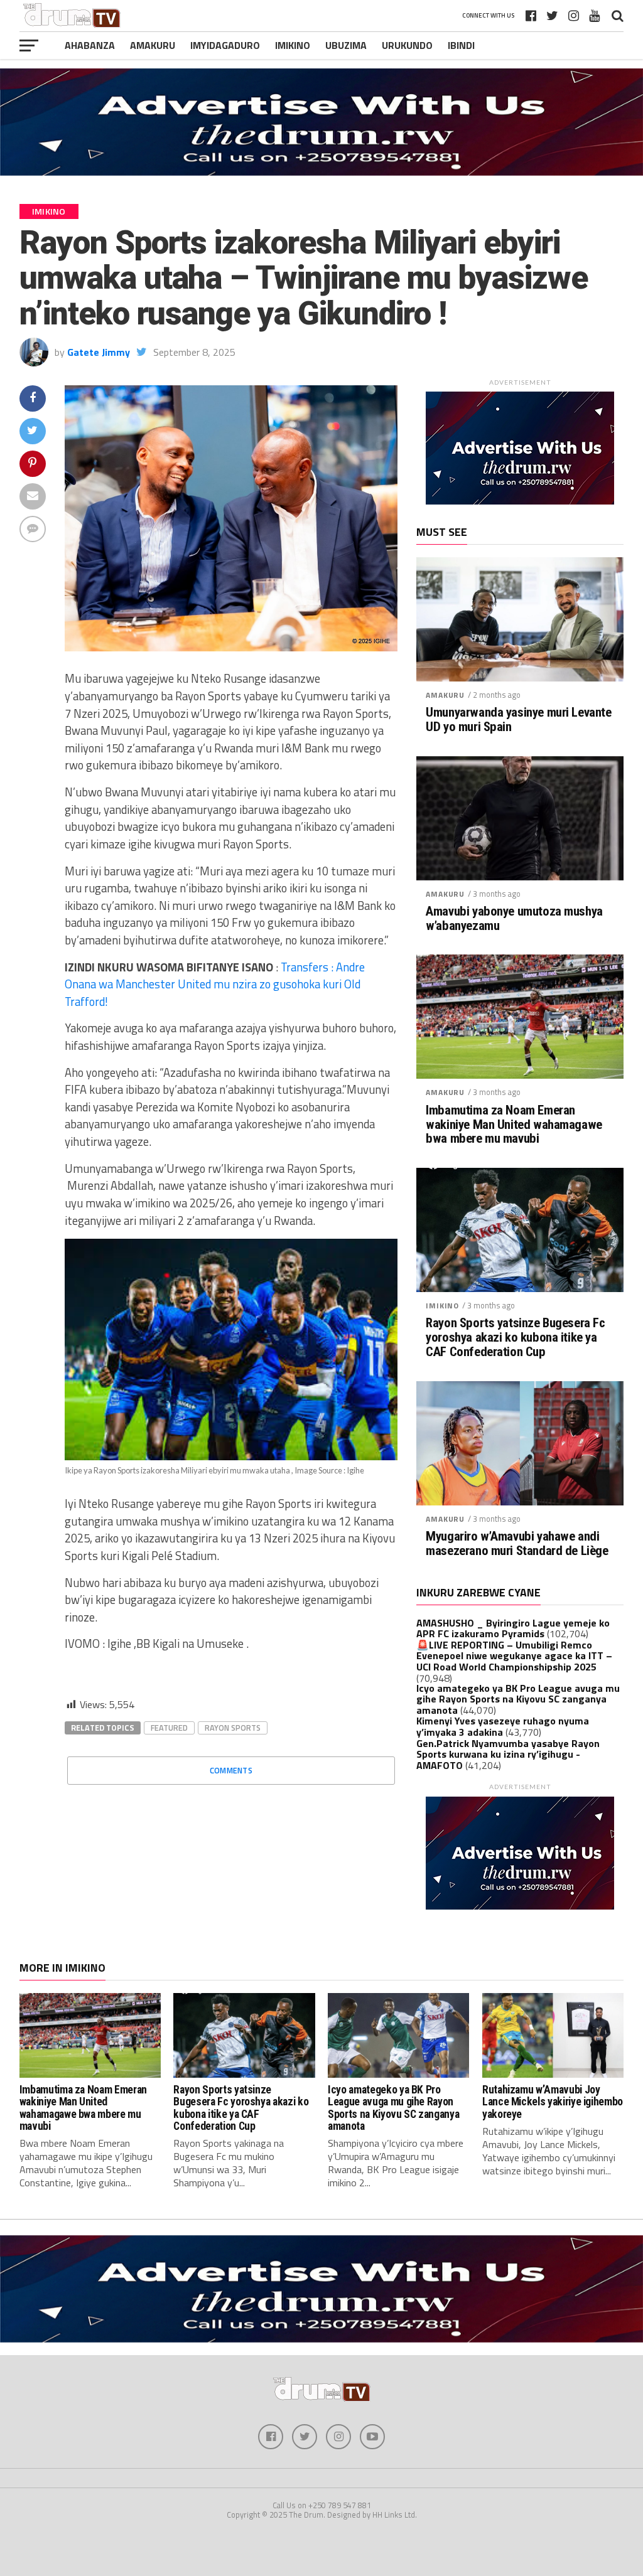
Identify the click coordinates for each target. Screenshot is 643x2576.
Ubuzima (346, 45)
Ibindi (461, 45)
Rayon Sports (233, 1728)
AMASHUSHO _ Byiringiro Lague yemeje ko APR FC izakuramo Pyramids (513, 1628)
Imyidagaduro (225, 45)
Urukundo (407, 45)
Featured (169, 1728)
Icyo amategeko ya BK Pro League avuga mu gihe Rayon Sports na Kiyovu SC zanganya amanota (518, 1699)
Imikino (293, 45)
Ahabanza (90, 45)
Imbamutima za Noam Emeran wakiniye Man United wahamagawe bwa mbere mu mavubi (514, 1125)
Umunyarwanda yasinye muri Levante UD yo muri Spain (518, 720)
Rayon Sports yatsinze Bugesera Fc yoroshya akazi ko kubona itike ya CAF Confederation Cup (515, 1338)
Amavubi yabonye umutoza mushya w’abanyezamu (514, 919)
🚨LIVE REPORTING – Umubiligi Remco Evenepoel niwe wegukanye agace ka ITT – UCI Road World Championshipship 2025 (514, 1656)
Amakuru (153, 45)
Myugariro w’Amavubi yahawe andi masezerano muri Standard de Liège (517, 1544)
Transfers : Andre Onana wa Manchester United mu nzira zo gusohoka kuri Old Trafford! (215, 984)
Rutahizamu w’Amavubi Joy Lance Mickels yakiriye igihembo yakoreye (553, 2102)
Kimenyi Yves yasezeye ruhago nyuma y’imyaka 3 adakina (503, 1726)
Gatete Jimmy (99, 352)
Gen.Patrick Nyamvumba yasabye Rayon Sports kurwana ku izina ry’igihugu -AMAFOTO (508, 1754)
